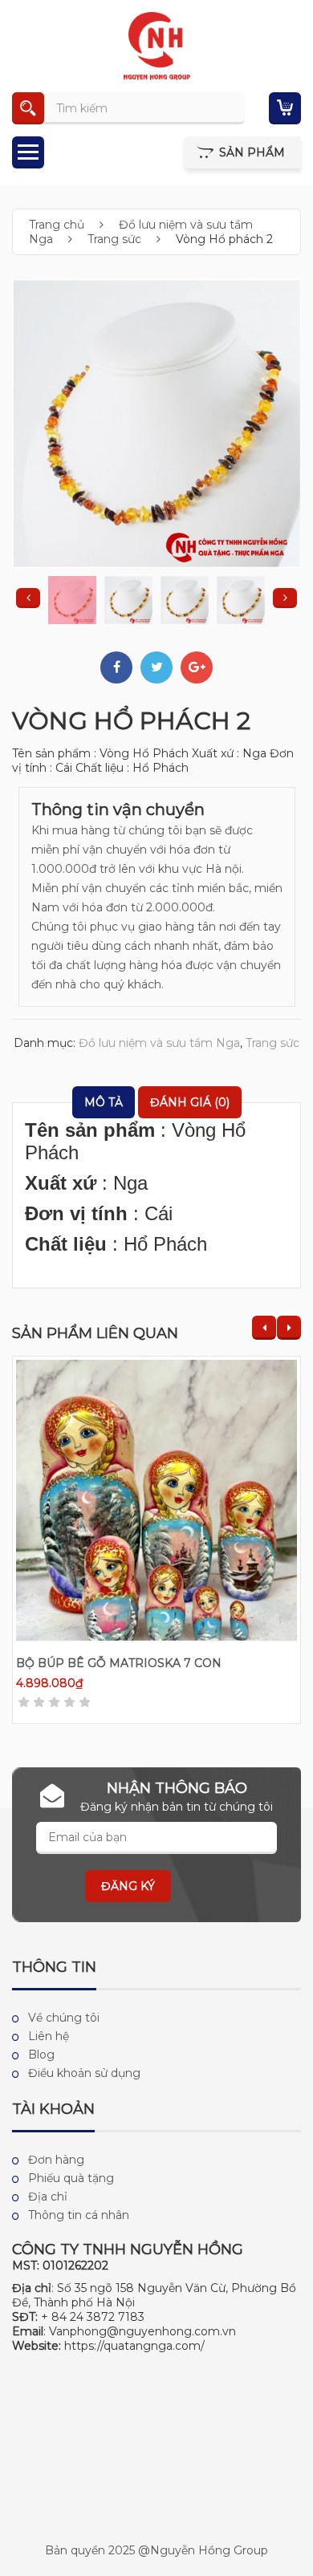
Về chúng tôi (64, 2018)
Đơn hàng (56, 2160)
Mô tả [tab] (104, 1102)
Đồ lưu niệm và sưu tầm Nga (159, 1043)
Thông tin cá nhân (79, 2215)
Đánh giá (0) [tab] (190, 1102)
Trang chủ (57, 225)
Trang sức (114, 239)
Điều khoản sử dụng (84, 2073)
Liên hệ (49, 2036)
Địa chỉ (48, 2197)
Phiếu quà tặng (71, 2178)
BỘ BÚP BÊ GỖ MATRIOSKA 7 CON (119, 1663)
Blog (41, 2055)
